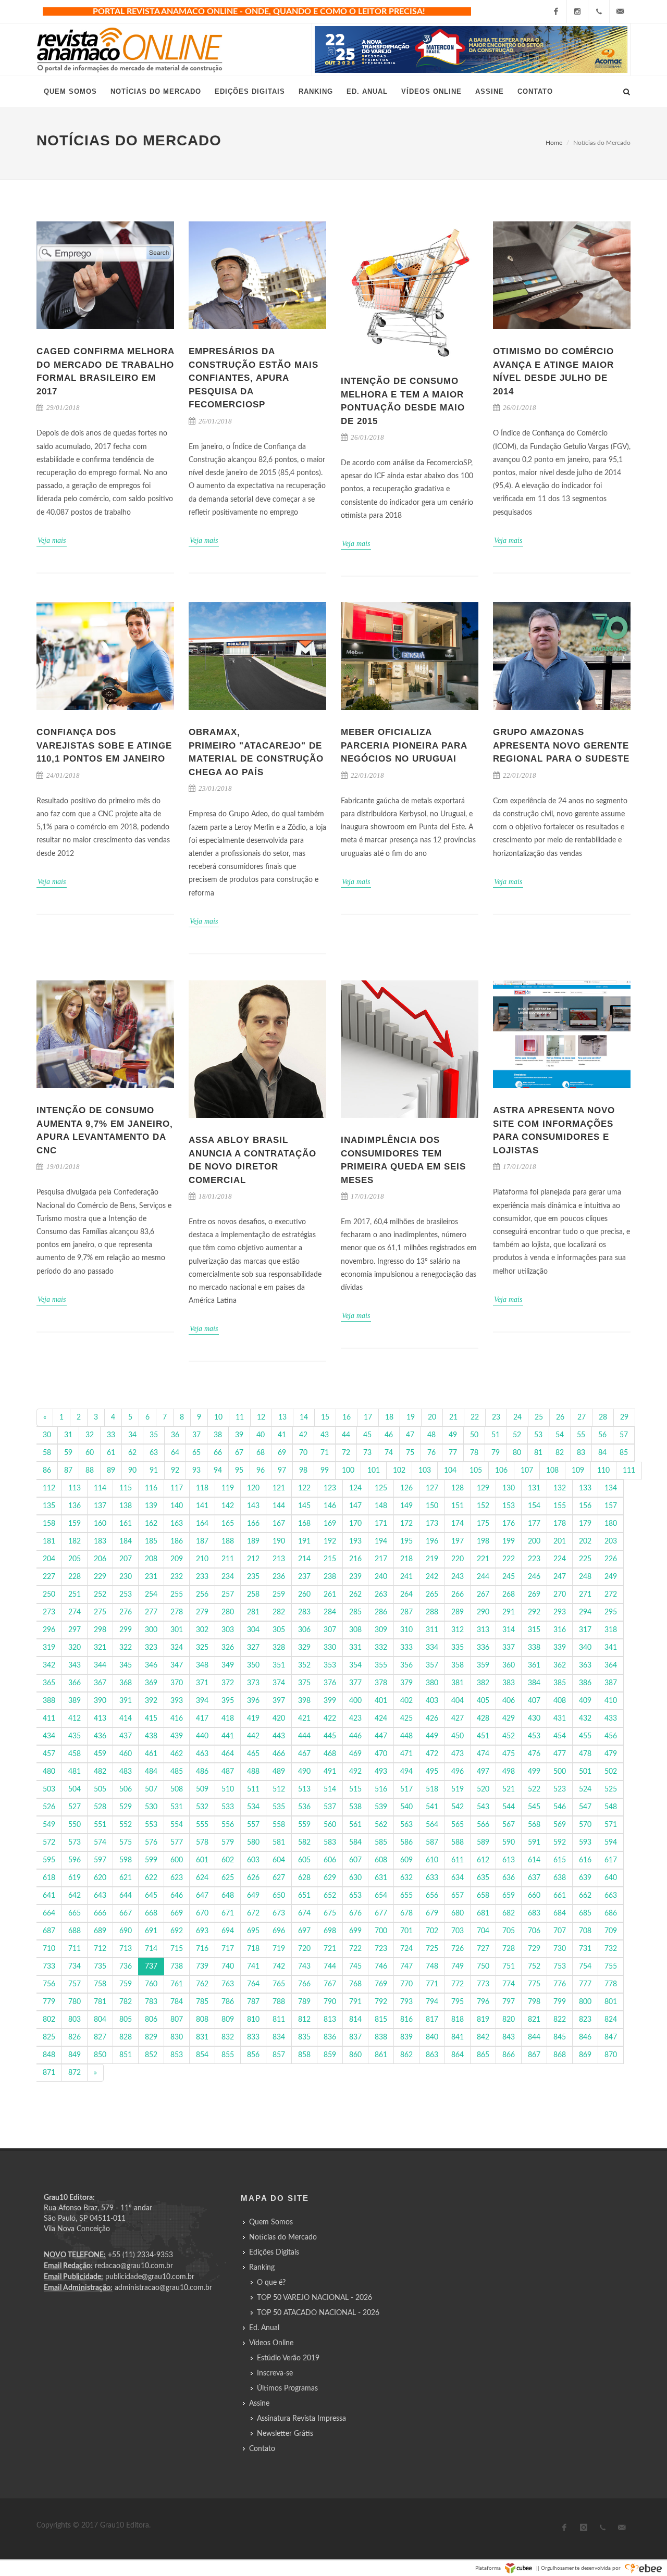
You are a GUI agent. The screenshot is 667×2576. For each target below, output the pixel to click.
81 (538, 1453)
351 (279, 1665)
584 (355, 1843)
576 (151, 1843)
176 (509, 1524)
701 (406, 1931)
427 (458, 1719)
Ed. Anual (264, 2328)
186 (177, 1541)
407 (534, 1701)
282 (279, 1612)
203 (611, 1541)
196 (432, 1541)
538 (355, 1807)
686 (611, 1913)
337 (509, 1648)
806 (151, 2020)
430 (534, 1719)
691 (151, 1931)
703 (458, 1931)
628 (304, 1878)
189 (253, 1541)
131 (534, 1488)
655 (406, 1896)
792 (381, 2002)
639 (585, 1878)
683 (534, 1913)
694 (228, 1931)
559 (304, 1825)
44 (346, 1435)
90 (132, 1471)
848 (49, 2055)
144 (279, 1506)
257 (228, 1595)
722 (355, 1949)
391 (126, 1701)
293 (560, 1612)
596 (75, 1860)
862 (406, 2055)
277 (151, 1612)
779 (49, 2002)
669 (177, 1913)
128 (458, 1488)
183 (100, 1541)
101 (374, 1471)
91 (154, 1471)
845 (560, 2037)
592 (560, 1843)
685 (585, 1913)
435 (75, 1736)
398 (304, 1701)
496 (458, 1772)
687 (49, 1931)
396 (253, 1701)
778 (611, 1984)
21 (453, 1417)
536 (304, 1807)
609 (406, 1860)
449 (432, 1736)
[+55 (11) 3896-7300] (599, 11)
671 (228, 1913)
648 (228, 1896)
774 (509, 1984)
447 (381, 1736)
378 (381, 1683)
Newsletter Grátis (285, 2434)
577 (177, 1843)
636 (509, 1878)
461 (151, 1754)
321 (100, 1648)
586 (406, 1843)
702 (432, 1931)
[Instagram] (577, 11)
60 (90, 1453)
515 (355, 1789)
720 (304, 1949)
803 (75, 2020)
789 (304, 2002)
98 (303, 1471)
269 (534, 1595)
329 (304, 1648)
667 (126, 1913)
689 (100, 1931)
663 (611, 1896)
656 (432, 1896)
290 (483, 1612)
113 (75, 1488)
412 (75, 1719)
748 (432, 1967)
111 (629, 1471)
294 (585, 1612)
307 (330, 1630)
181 (49, 1541)
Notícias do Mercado (283, 2237)
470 (381, 1754)
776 (560, 1984)
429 (509, 1719)
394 (202, 1701)
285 (355, 1612)
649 (253, 1896)
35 (154, 1435)
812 (304, 2020)
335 (458, 1648)
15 (325, 1417)
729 (534, 1949)
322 (126, 1648)
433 (611, 1719)
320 (75, 1648)
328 (279, 1648)
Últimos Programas (287, 2388)
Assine (259, 2404)
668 (151, 1913)
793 (406, 2002)
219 (432, 1559)
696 (279, 1931)
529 (126, 1807)
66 (218, 1453)
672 (253, 1913)
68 (261, 1453)
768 (355, 1984)
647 (202, 1896)
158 (49, 1524)
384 (534, 1683)
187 (202, 1541)
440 (202, 1736)
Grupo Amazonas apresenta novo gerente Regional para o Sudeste (561, 745)
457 (49, 1754)
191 (304, 1541)
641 (49, 1896)
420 (279, 1719)
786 (228, 2002)
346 (151, 1665)
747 (406, 1967)
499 (534, 1772)
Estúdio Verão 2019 (288, 2358)
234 (228, 1577)
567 (509, 1825)
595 (49, 1860)
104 (450, 1471)
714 (151, 1949)
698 (330, 1931)
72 (346, 1453)
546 (560, 1807)
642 (75, 1896)
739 (202, 1967)
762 (202, 1984)
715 (177, 1949)
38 (218, 1435)
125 (381, 1488)
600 (177, 1860)
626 (253, 1878)
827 (100, 2037)
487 (228, 1772)
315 (534, 1630)
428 (483, 1719)
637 (534, 1878)
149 (406, 1506)
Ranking (262, 2268)
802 (49, 2020)
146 (330, 1506)
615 (560, 1860)
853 (177, 2055)
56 (602, 1435)
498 (509, 1772)
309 (381, 1630)
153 (509, 1506)
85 (624, 1453)
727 (483, 1949)
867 (534, 2055)
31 (68, 1435)
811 (279, 2020)
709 (611, 1931)
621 (126, 1878)
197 (458, 1541)
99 (325, 1471)
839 (406, 2037)
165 (228, 1524)
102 (399, 1471)
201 (560, 1541)
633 (432, 1878)
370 (177, 1683)
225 (585, 1559)
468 (330, 1754)
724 (406, 1949)
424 (381, 1719)
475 (509, 1754)
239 (355, 1577)
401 (381, 1701)
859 (330, 2055)
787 (253, 2002)
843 (509, 2037)
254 (151, 1595)
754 (585, 1967)
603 (253, 1860)
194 (381, 1541)
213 (279, 1559)
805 (126, 2020)
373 (253, 1683)
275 (100, 1612)
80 (517, 1453)
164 (202, 1524)
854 (202, 2055)
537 (330, 1807)
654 (381, 1896)
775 (534, 1984)
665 (75, 1913)
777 (585, 1984)
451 (483, 1736)
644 (126, 1896)
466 (279, 1754)
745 (355, 1967)
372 (228, 1683)
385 (560, 1683)
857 (279, 2055)
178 (560, 1524)
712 (100, 1949)
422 (330, 1719)
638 (560, 1878)
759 (126, 1984)
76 (431, 1453)
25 (539, 1417)
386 (585, 1683)
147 (355, 1506)
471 (406, 1754)
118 (202, 1488)
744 (330, 1967)
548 (611, 1807)
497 (483, 1772)
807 (177, 2020)
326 (228, 1648)
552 (126, 1825)
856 (253, 2055)
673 (279, 1913)
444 (304, 1736)
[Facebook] (556, 11)
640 (611, 1878)
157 (611, 1506)
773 (483, 1984)
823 (585, 2020)
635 (483, 1878)
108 (552, 1471)
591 (534, 1843)
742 (279, 1967)
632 (406, 1878)
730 (560, 1949)
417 (202, 1719)
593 (585, 1843)
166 (253, 1524)
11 (240, 1417)
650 (279, 1896)
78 (474, 1453)
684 (560, 1913)
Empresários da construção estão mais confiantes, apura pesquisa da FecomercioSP (254, 378)
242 (432, 1577)
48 (431, 1435)
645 (151, 1896)
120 (253, 1488)
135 (49, 1506)
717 (228, 1949)
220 (458, 1559)
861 (381, 2055)
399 (330, 1701)
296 (49, 1630)
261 (330, 1595)
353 (330, 1665)
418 (228, 1719)
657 (458, 1896)
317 (585, 1630)
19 (411, 1417)
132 (560, 1488)
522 (534, 1789)
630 (355, 1878)
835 (304, 2037)
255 (177, 1595)
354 (355, 1665)
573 (75, 1843)
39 (239, 1435)
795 (458, 2002)
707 (560, 1931)
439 (177, 1736)
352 (304, 1665)
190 (279, 1541)
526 (49, 1807)
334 (432, 1648)
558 (279, 1825)
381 (458, 1683)
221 (483, 1559)
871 (49, 2073)
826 (75, 2037)
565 (458, 1825)
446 (355, 1736)
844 (534, 2037)
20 (432, 1417)
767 (330, 1984)
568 (534, 1825)
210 (202, 1559)
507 (151, 1789)
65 (196, 1453)
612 (483, 1860)
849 (75, 2055)
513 (304, 1789)
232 (177, 1577)
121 (279, 1488)
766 (304, 1984)
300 (151, 1630)
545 (534, 1807)
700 (381, 1931)
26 (560, 1417)
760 (151, 1984)
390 (100, 1701)
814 (355, 2020)
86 (47, 1471)
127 (432, 1488)
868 (560, 2055)
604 (279, 1860)
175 (483, 1524)
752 (534, 1967)
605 (304, 1860)
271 (585, 1595)
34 (132, 1435)
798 (534, 2002)
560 (330, 1825)
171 (381, 1524)
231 (151, 1577)
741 (253, 1967)
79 (496, 1453)
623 (177, 1878)
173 (432, 1524)
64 (175, 1453)
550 (75, 1825)
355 (381, 1665)
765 (279, 1984)
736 (126, 1967)
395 (228, 1701)
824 (611, 2020)
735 (100, 1967)
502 (611, 1772)
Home (554, 143)
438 (151, 1736)
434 (49, 1736)
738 (177, 1967)
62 (132, 1453)
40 (261, 1435)
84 (602, 1453)
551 (100, 1825)
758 (100, 1984)
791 (355, 2002)
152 (483, 1506)
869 (585, 2055)
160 (100, 1524)
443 (279, 1736)
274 (75, 1612)
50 (474, 1435)
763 (228, 1984)
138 (126, 1506)
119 (228, 1488)
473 (458, 1754)
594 (611, 1843)
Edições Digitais (274, 2253)
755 (611, 1967)
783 (151, 2002)
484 (151, 1772)
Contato (262, 2449)
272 (611, 1595)
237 (304, 1577)
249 (611, 1577)
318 (611, 1630)
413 (100, 1719)
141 (202, 1506)
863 (432, 2055)
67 (239, 1453)
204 (49, 1559)
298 (100, 1630)
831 (202, 2037)
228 (75, 1577)
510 (228, 1789)
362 (560, 1665)
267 (483, 1595)
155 (560, 1506)
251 (75, 1595)
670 (202, 1913)
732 (611, 1949)
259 (279, 1595)
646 (177, 1896)
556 (228, 1825)
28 (603, 1417)
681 (483, 1913)
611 (458, 1860)
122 (304, 1488)
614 (534, 1860)
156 (585, 1506)
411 (49, 1719)
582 (304, 1843)
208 (151, 1559)
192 (330, 1541)
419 (253, 1719)
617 (611, 1860)
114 (100, 1488)
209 (177, 1559)
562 (381, 1825)
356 (406, 1665)
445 (330, 1736)
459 (100, 1754)
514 (330, 1789)
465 (253, 1754)
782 (126, 2002)
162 (151, 1524)
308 (355, 1630)
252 (100, 1595)
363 (585, 1665)
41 (282, 1435)
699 (355, 1931)
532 (202, 1807)
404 (458, 1701)
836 (330, 2037)
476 (534, 1754)
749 (458, 1967)
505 (100, 1789)
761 (177, 1984)
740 (228, 1967)
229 (100, 1577)
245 (509, 1577)
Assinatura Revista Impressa (301, 2419)
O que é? (271, 2283)
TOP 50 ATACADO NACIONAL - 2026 (318, 2313)
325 (202, 1648)
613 (509, 1860)
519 (458, 1789)
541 (432, 1807)
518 (432, 1789)
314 (509, 1630)
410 (611, 1701)
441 (228, 1736)
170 (355, 1524)
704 (483, 1931)
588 (458, 1843)
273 (49, 1612)
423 (355, 1719)
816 (406, 2020)
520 (483, 1789)
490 (304, 1772)
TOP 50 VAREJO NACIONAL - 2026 (314, 2298)
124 (355, 1488)
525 (611, 1789)
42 (303, 1435)
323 (151, 1648)
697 (304, 1931)
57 (624, 1435)
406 (509, 1701)
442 (253, 1736)
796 (483, 2002)
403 (432, 1701)
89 (111, 1471)
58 (47, 1453)
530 (151, 1807)
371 (202, 1683)
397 (279, 1701)
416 (177, 1719)
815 (381, 2020)
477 (560, 1754)
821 (534, 2020)
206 (100, 1559)
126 (406, 1488)
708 (585, 1931)
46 (389, 1435)
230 (126, 1577)
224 (560, 1559)
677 (381, 1913)
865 (483, 2055)
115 (126, 1488)
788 (279, 2002)
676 (355, 1913)
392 (151, 1701)
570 (585, 1825)
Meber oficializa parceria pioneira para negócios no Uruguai (404, 745)
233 (202, 1577)
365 (49, 1683)
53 (538, 1435)
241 (406, 1577)
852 (151, 2055)
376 (330, 1683)
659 (509, 1896)
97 (282, 1471)
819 (483, 2020)
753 (560, 1967)
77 (453, 1453)
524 (585, 1789)
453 (534, 1736)
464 (228, 1754)
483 (126, 1772)
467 (304, 1754)
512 (279, 1789)
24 (517, 1417)
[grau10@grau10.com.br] (620, 11)
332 (381, 1648)
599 (151, 1860)
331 (355, 1648)
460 (126, 1754)
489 (279, 1772)
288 (432, 1612)
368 (126, 1683)
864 (458, 2055)
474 (483, 1754)
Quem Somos (271, 2222)
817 (432, 2020)
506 (126, 1789)
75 (410, 1453)
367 (100, 1683)
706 (534, 1931)
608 (381, 1860)
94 (218, 1471)
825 (49, 2037)
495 (432, 1772)
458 (75, 1754)
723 (381, 1949)
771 (432, 1984)
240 (381, 1577)
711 (75, 1949)
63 (154, 1453)
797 (509, 2002)
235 (253, 1577)
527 (75, 1807)
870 (611, 2055)
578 (202, 1843)
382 (483, 1683)
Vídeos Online (271, 2343)
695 (253, 1931)
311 (432, 1630)
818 (458, 2020)
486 (202, 1772)
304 (253, 1630)
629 (330, 1878)
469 (355, 1754)
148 (381, 1506)
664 (49, 1913)
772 (458, 1984)
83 (581, 1453)
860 (355, 2055)
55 (581, 1435)
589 (483, 1843)
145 (304, 1506)
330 (330, 1648)
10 (218, 1417)
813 (330, 2020)
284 (330, 1612)
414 (126, 1719)
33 (111, 1435)
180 (611, 1524)
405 (483, 1701)
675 (330, 1913)
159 (75, 1524)
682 (509, 1913)
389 (75, 1701)
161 (126, 1524)
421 (304, 1719)
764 (253, 1984)
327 (253, 1648)
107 (527, 1471)
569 (560, 1825)
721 (330, 1949)
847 (611, 2037)
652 (330, 1896)
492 (355, 1772)
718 (253, 1949)
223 (534, 1559)
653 (355, 1896)
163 (177, 1524)
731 (585, 1949)
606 (330, 1860)
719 (279, 1949)
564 (432, 1825)
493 (381, 1772)
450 (458, 1736)
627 (279, 1878)
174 (458, 1524)
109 (578, 1471)
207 (126, 1559)
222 (509, 1559)
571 (611, 1825)
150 (432, 1506)
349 (228, 1665)
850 (100, 2055)
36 (175, 1435)
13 (282, 1417)
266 (458, 1595)
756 (49, 1984)
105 (476, 1471)
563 (406, 1825)
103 (425, 1471)
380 (432, 1683)
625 (228, 1878)
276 (126, 1612)
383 (509, 1683)
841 (458, 2037)
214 (304, 1559)
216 (355, 1559)
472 (432, 1754)
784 (177, 2002)
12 (261, 1417)
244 (483, 1577)
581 (279, 1843)
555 (202, 1825)
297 (75, 1630)
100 (348, 1471)
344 (100, 1665)
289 (458, 1612)
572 (49, 1843)
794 (432, 2002)
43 (325, 1435)
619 (75, 1878)
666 (100, 1913)
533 (228, 1807)
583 (330, 1843)
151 (458, 1506)
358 (458, 1665)
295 (611, 1612)
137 (100, 1506)
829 (151, 2037)
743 (304, 1967)
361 (534, 1665)
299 (126, 1630)
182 (75, 1541)
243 (458, 1577)
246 (534, 1577)
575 (126, 1843)
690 (126, 1931)
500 (560, 1772)
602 (228, 1860)
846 (585, 2037)
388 (49, 1701)
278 (177, 1612)
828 (126, 2037)
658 (483, 1896)
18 (389, 1417)
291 (509, 1612)
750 (483, 1967)
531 (177, 1807)
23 (496, 1417)
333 (406, 1648)
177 (534, 1524)
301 (177, 1630)
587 (432, 1843)
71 (325, 1453)
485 (177, 1772)
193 (355, 1541)
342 (49, 1665)
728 (509, 1949)
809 (228, 2020)
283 (304, 1612)
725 (432, 1949)
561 (355, 1825)
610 (432, 1860)
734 (75, 1967)
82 (560, 1453)
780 (75, 2002)
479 (611, 1754)
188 (228, 1541)
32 (90, 1435)
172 (406, 1524)
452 (509, 1736)
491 (330, 1772)
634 (458, 1878)
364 (611, 1665)
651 (304, 1896)
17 (368, 1417)
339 (560, 1648)
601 (202, 1860)
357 (432, 1665)
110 (603, 1471)
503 (49, 1789)
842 (483, 2037)
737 (151, 1967)
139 (151, 1506)
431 (560, 1719)
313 (483, 1630)
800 (585, 2002)
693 (202, 1931)
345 (126, 1665)
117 (177, 1488)
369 (151, 1683)
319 (49, 1648)
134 (611, 1488)
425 (406, 1719)
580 (253, 1843)
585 (381, 1843)
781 (100, 2002)
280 (228, 1612)
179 (585, 1524)
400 (355, 1701)
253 (126, 1595)
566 (483, 1825)
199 (509, 1541)
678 (406, 1913)
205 (75, 1559)
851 (126, 2055)
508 (177, 1789)
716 (202, 1949)
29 (624, 1417)
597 (100, 1860)
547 (585, 1807)
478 (585, 1754)
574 (100, 1843)
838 (381, 2037)
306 (304, 1630)
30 (47, 1435)
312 (458, 1630)
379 (406, 1683)
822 (560, 2020)
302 (202, 1630)
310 (406, 1630)
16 (347, 1417)
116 (151, 1488)
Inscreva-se (275, 2373)
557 (253, 1825)
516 (381, 1789)
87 (68, 1471)
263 (381, 1595)
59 (68, 1453)
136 (75, 1506)
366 (75, 1683)
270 (560, 1595)
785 (202, 2002)
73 (367, 1453)
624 (202, 1878)
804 (100, 2020)
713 (126, 1949)
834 (279, 2037)
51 (496, 1435)
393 (177, 1701)
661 (560, 1896)
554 (177, 1825)
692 (177, 1931)
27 (582, 1417)
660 (534, 1896)
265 (432, 1595)
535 (279, 1807)
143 (253, 1506)
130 (509, 1488)
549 (49, 1825)
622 (151, 1878)
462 (177, 1754)
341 (611, 1648)
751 (509, 1967)
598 (126, 1860)
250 (49, 1595)
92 (175, 1471)
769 (381, 1984)
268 (509, 1595)
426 (432, 1719)
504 (75, 1789)
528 (100, 1807)
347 (177, 1665)
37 (196, 1435)
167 (279, 1524)
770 (406, 1984)
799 (560, 2002)
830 (177, 2037)
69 (282, 1453)
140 (177, 1506)
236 (279, 1577)
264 (406, 1595)
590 (509, 1843)
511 (253, 1789)
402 (406, 1701)
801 (611, 2002)
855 (228, 2055)
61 (111, 1453)
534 (253, 1807)
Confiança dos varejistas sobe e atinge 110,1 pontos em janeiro (104, 745)
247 (560, 1577)
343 (75, 1665)
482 (100, 1772)
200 (534, 1541)
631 (381, 1878)
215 (330, 1559)
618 (49, 1878)
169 (330, 1524)
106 (501, 1471)
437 (126, 1736)
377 (355, 1683)
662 (585, 1896)
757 (75, 1984)
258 (253, 1595)
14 (304, 1417)
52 (517, 1435)
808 (202, 2020)
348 (202, 1665)
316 (560, 1630)
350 (253, 1665)
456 (611, 1736)
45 (367, 1435)
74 (389, 1453)
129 (483, 1488)
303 (228, 1630)
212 (253, 1559)
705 (509, 1931)
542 (458, 1807)
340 (585, 1648)
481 (75, 1772)
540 (406, 1807)
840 (432, 2037)
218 (406, 1559)
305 (279, 1630)
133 (585, 1488)
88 (90, 1471)
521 (509, 1789)
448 (406, 1736)
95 (239, 1471)
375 (304, 1683)
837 (355, 2037)
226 (611, 1559)
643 (100, 1896)
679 (432, 1913)
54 (560, 1435)
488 (253, 1772)
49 (453, 1435)
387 (611, 1683)
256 (202, 1595)
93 (196, 1471)
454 (560, 1736)
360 (509, 1665)
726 (458, 1949)
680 (458, 1913)
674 (304, 1913)
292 (534, 1612)
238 (330, 1577)
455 (585, 1736)
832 (228, 2037)
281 (253, 1612)
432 (585, 1719)
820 (509, 2020)
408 (560, 1701)
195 (406, 1541)
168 (304, 1524)
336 (483, 1648)
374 (279, 1683)
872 (75, 2073)
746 (381, 1967)
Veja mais (52, 540)
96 (261, 1471)
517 (406, 1789)
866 (509, 2055)
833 (253, 2037)
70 (303, 1453)
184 (126, 1541)
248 (585, 1577)
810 (253, 2020)
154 (534, 1506)
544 (509, 1807)
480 (49, 1772)
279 (202, 1612)
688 (75, 1931)
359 (483, 1665)
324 (177, 1648)
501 (585, 1772)
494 (406, 1772)
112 (49, 1488)
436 (100, 1736)
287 (406, 1612)
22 (475, 1417)
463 (202, 1754)
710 (49, 1949)
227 (49, 1577)
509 (202, 1789)
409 (585, 1701)
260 (304, 1595)
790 (330, 2002)
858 (304, 2055)
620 (100, 1878)
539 (381, 1807)
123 (330, 1488)
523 (560, 1789)
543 (483, 1807)
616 (585, 1860)
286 (381, 1612)
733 (49, 1967)
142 (228, 1506)
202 (585, 1541)
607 (355, 1860)
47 (410, 1435)
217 (381, 1559)
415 (151, 1719)
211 (228, 1559)
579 (228, 1843)
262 (355, 1595)
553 (151, 1825)
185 (151, 1541)
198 (483, 1541)
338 (534, 1648)
